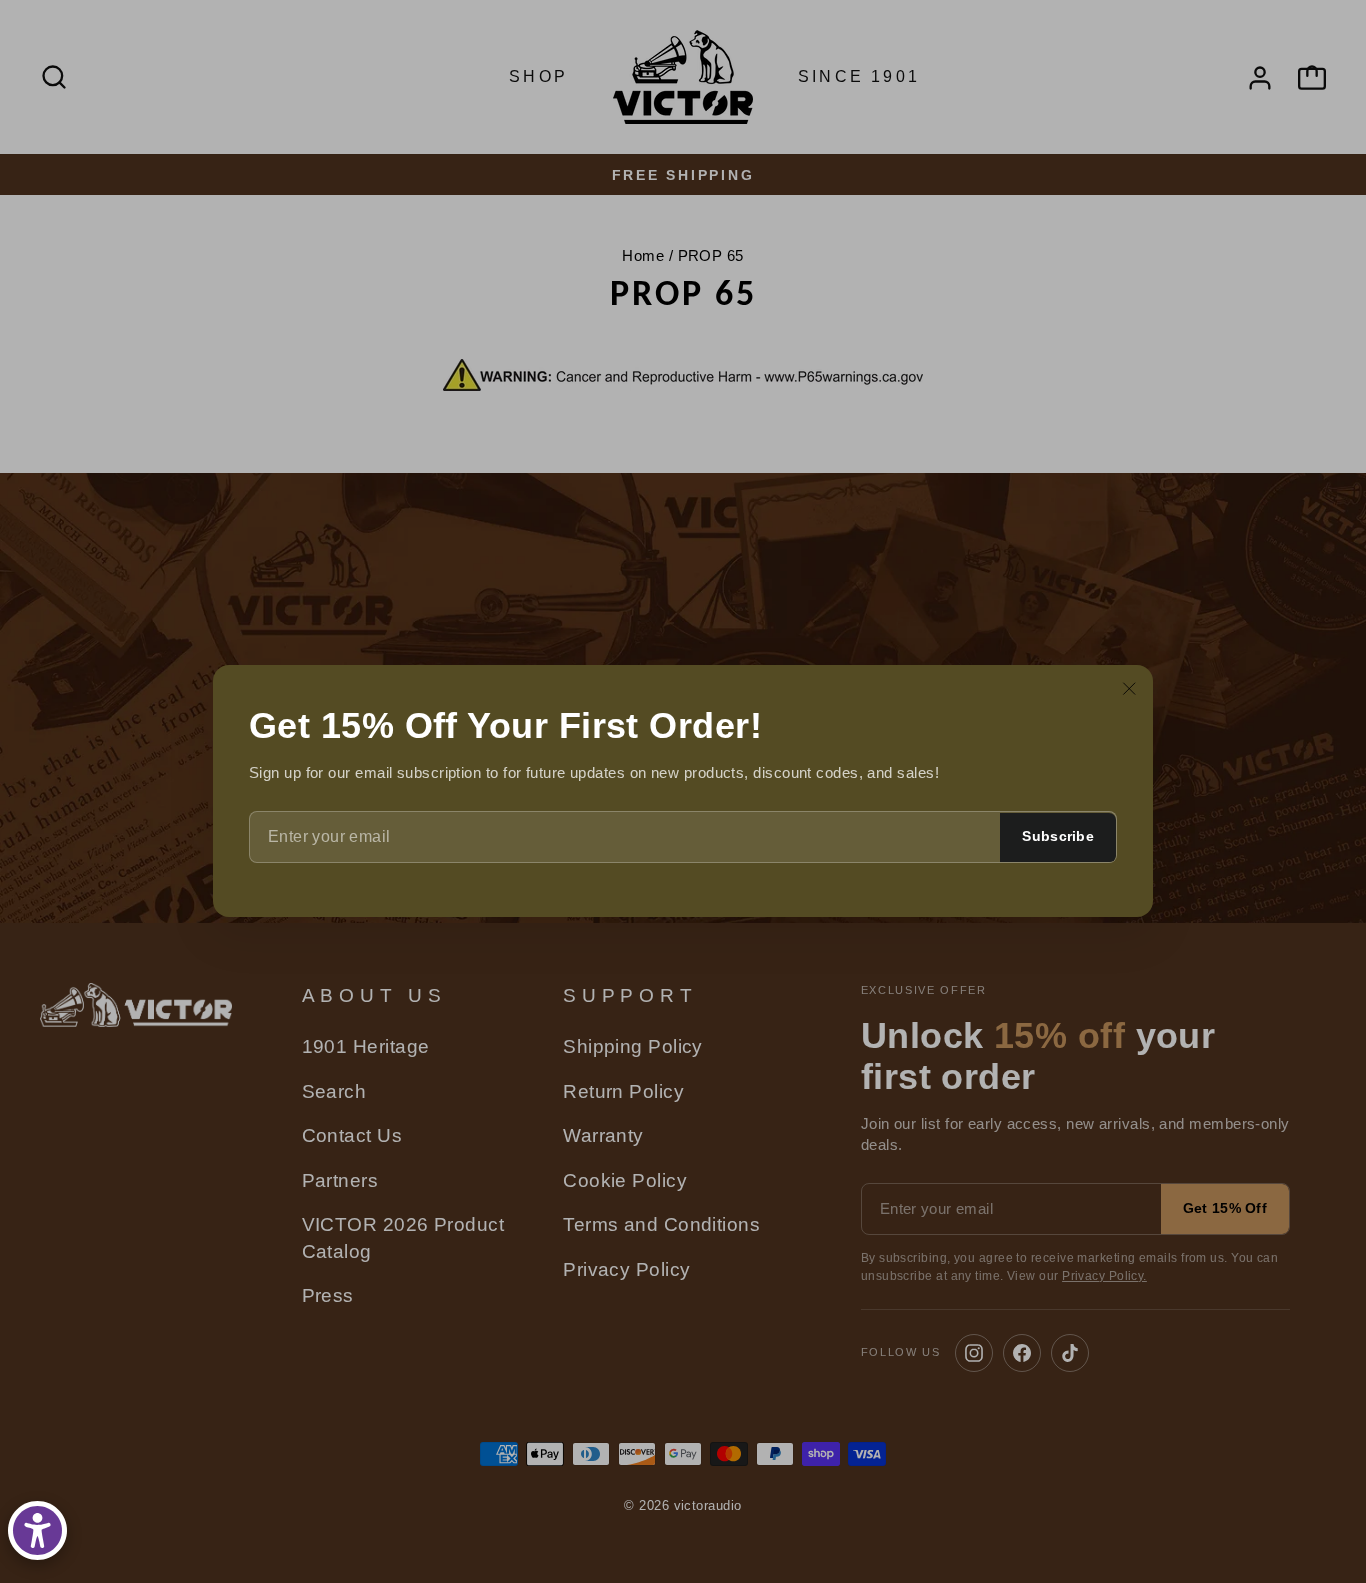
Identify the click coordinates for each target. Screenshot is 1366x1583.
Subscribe (1058, 837)
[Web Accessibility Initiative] (37, 1530)
